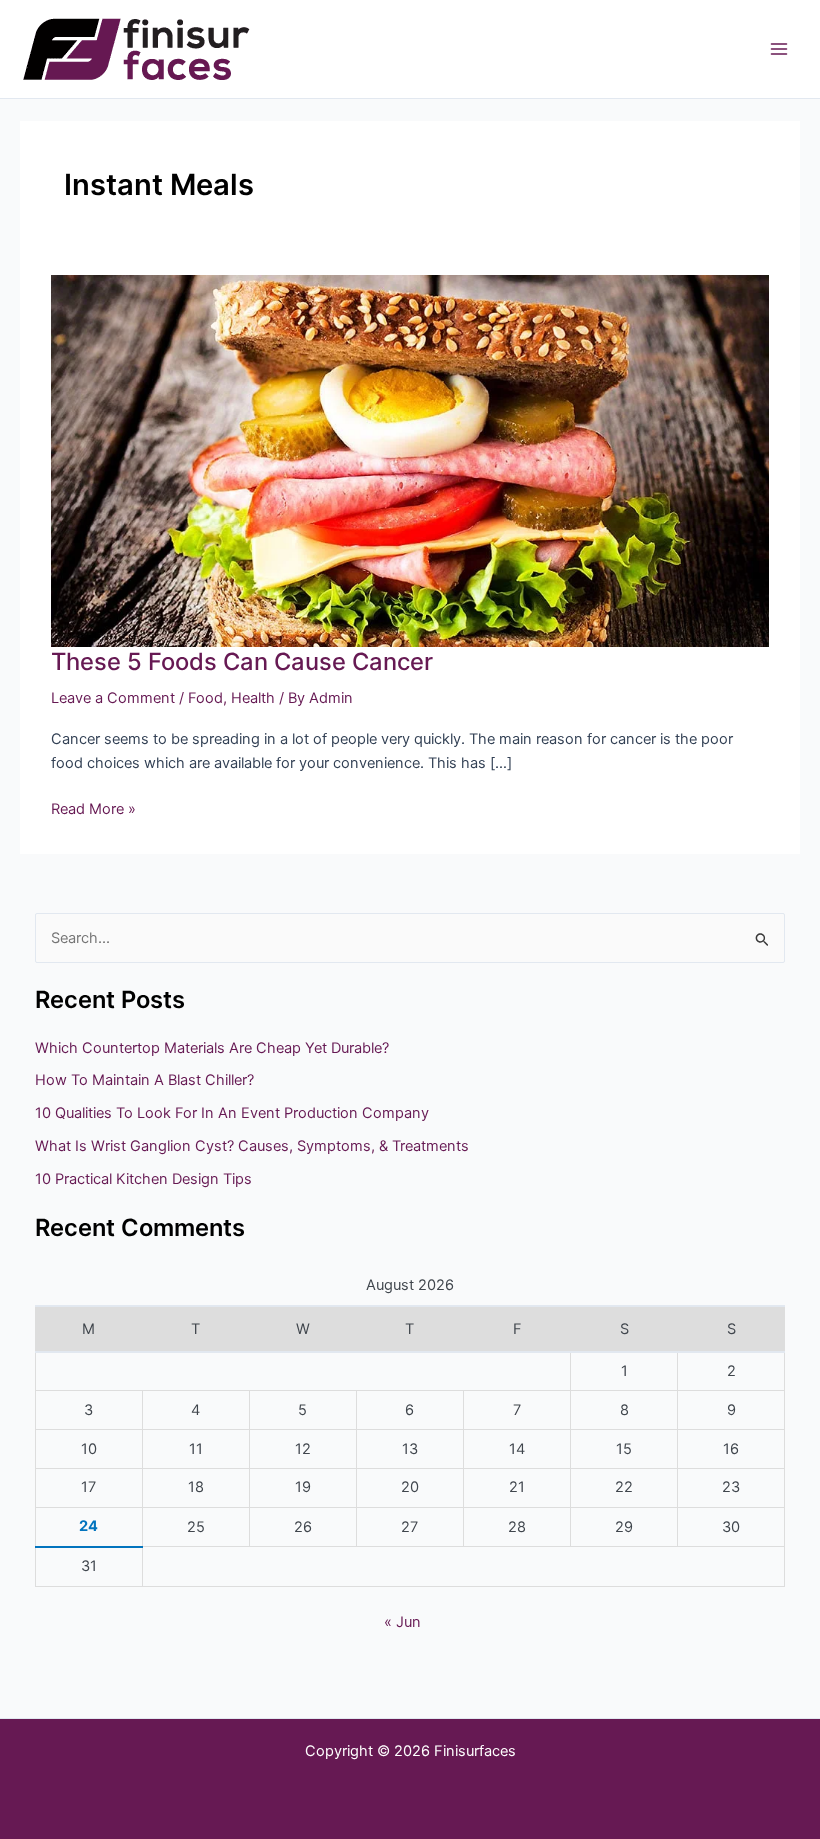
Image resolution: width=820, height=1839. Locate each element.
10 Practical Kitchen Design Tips (143, 1179)
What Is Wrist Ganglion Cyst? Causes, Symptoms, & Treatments (252, 1146)
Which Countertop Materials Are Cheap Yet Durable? (212, 1048)
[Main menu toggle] (779, 49)
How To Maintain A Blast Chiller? (144, 1080)
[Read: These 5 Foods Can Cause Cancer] (410, 460)
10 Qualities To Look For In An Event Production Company (232, 1113)
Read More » (93, 807)
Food (205, 698)
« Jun (402, 1622)
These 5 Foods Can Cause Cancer (242, 661)
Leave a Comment (113, 698)
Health (253, 698)
